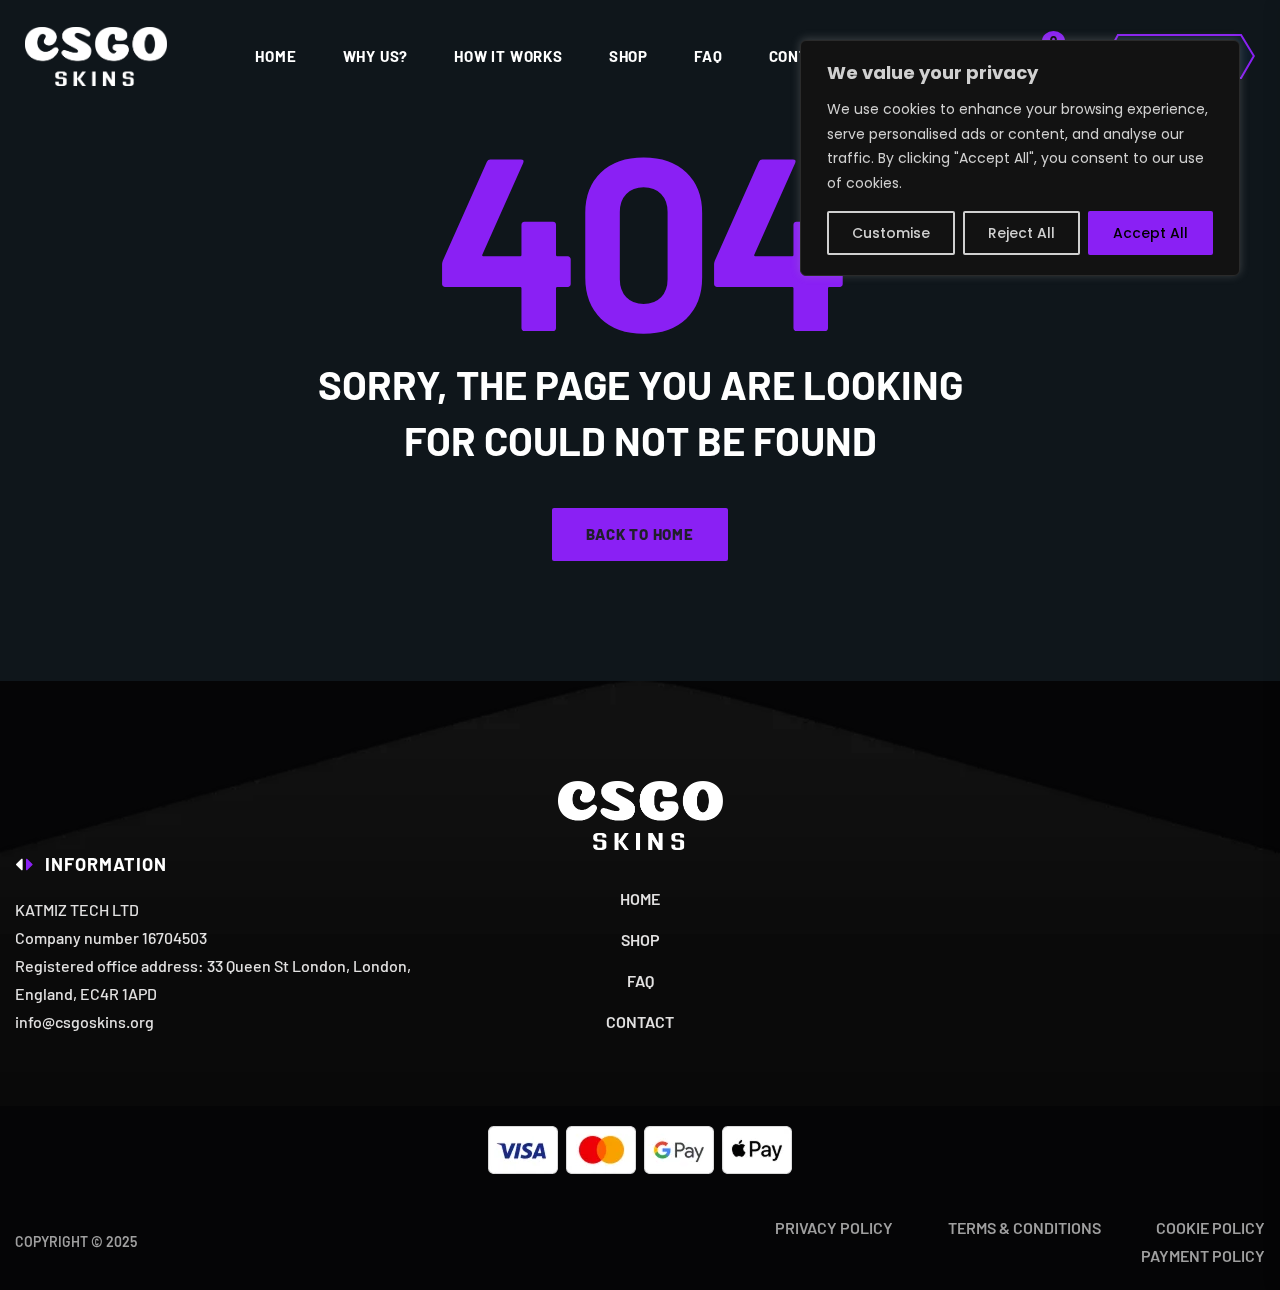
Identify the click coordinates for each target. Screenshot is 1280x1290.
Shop (628, 56)
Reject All (1021, 233)
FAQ (708, 56)
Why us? (376, 56)
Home (275, 56)
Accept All (1150, 233)
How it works (508, 56)
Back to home (640, 534)
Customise (891, 233)
